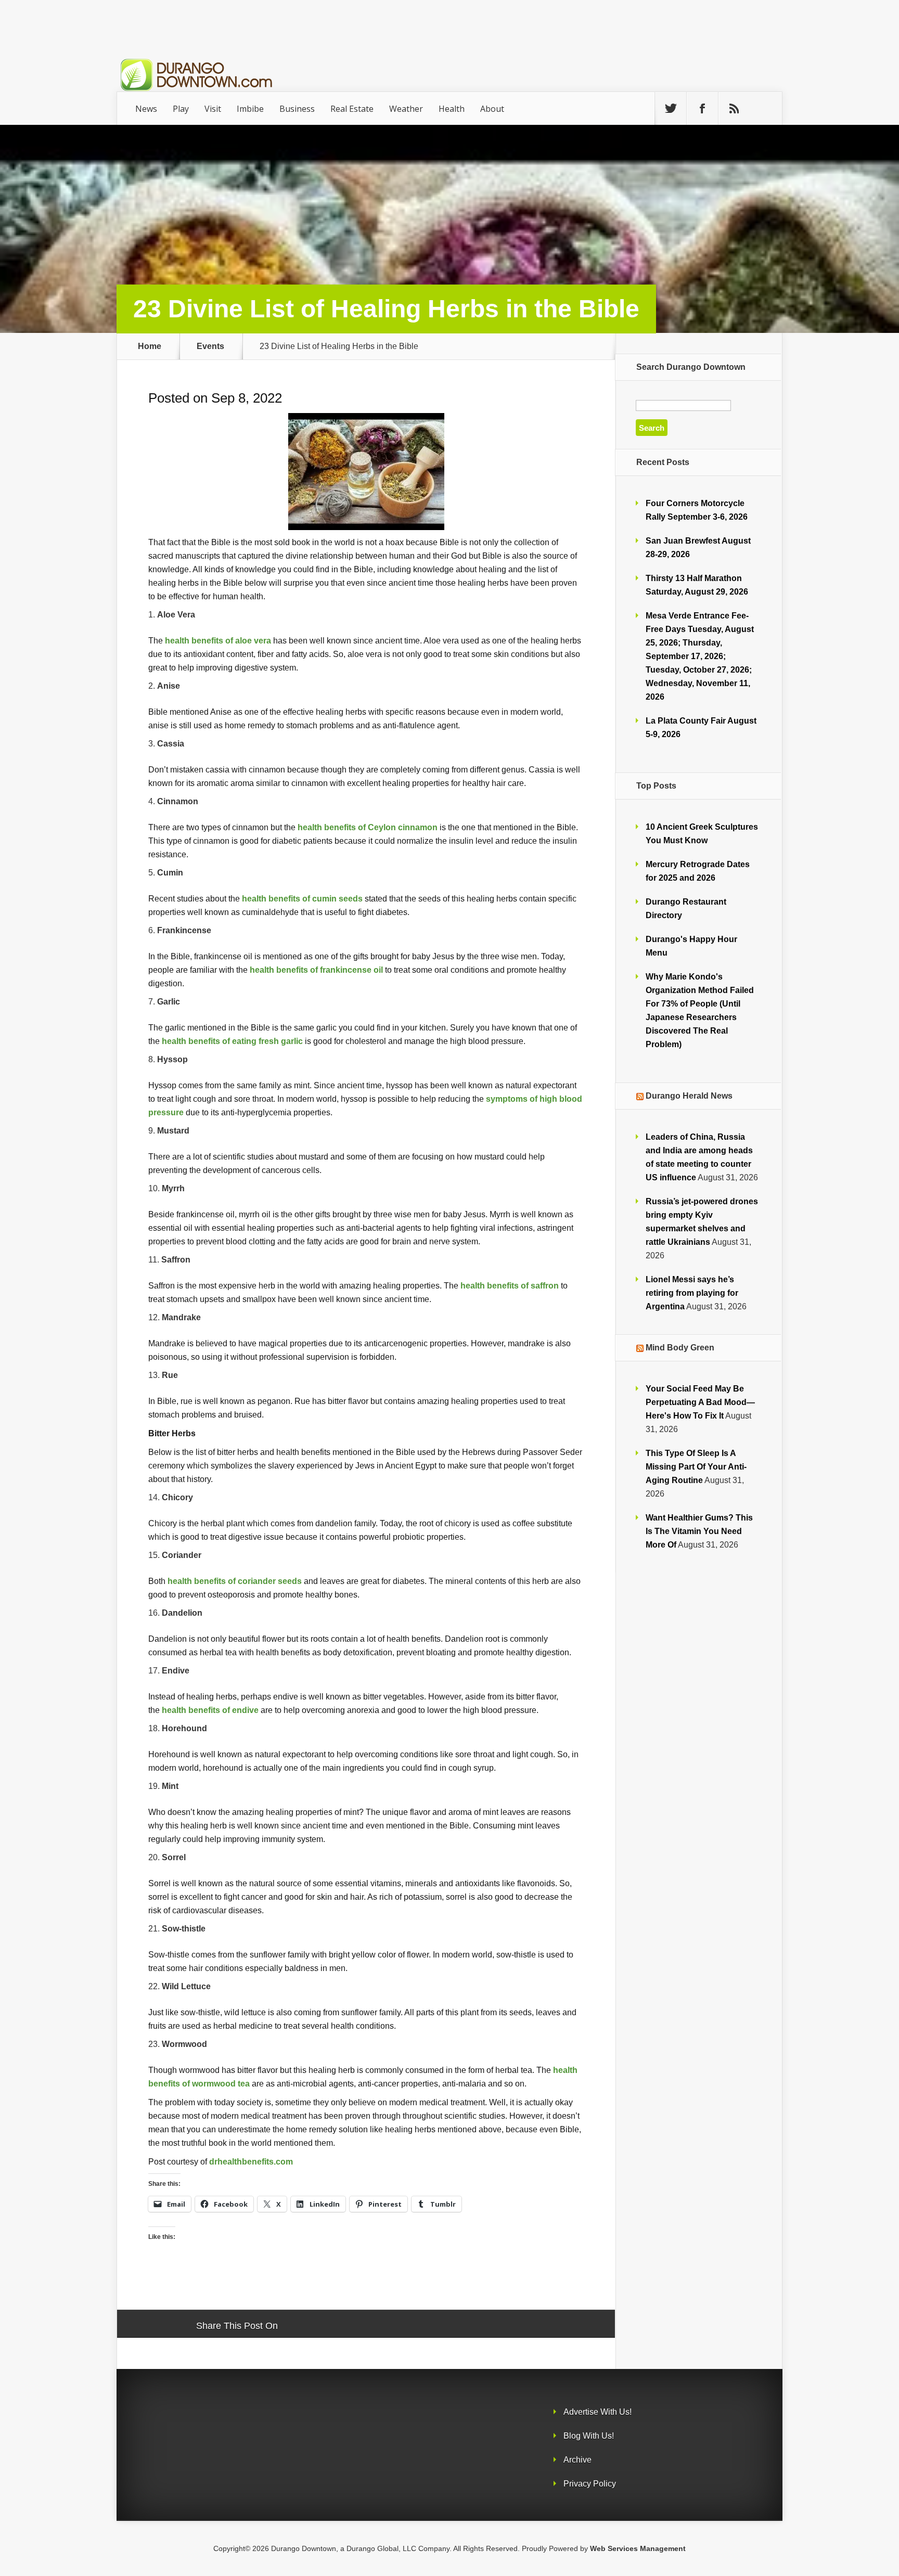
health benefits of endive (210, 1710)
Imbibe (250, 109)
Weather (406, 109)
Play (181, 109)
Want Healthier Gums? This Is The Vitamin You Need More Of (699, 1531)
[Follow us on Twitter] (671, 109)
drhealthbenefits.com (251, 2161)
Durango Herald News (689, 1096)
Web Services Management (638, 2548)
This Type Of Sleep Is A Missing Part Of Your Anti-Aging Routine (696, 1467)
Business (297, 109)
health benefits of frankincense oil (316, 970)
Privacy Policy (590, 2484)
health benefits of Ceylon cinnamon (368, 827)
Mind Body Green (680, 1348)
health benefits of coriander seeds (235, 1581)
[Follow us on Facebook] (702, 109)
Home (150, 346)
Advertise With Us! (598, 2412)
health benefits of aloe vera (218, 640)
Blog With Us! (589, 2436)
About (492, 109)
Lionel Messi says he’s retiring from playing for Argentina (692, 1293)
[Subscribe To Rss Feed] (734, 109)
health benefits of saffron (510, 1285)
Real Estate (352, 109)
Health (452, 109)
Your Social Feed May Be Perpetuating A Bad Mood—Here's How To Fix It (700, 1402)
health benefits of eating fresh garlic (232, 1041)
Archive (577, 2460)
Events (210, 346)
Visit (213, 109)
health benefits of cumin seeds (302, 898)
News (146, 109)
